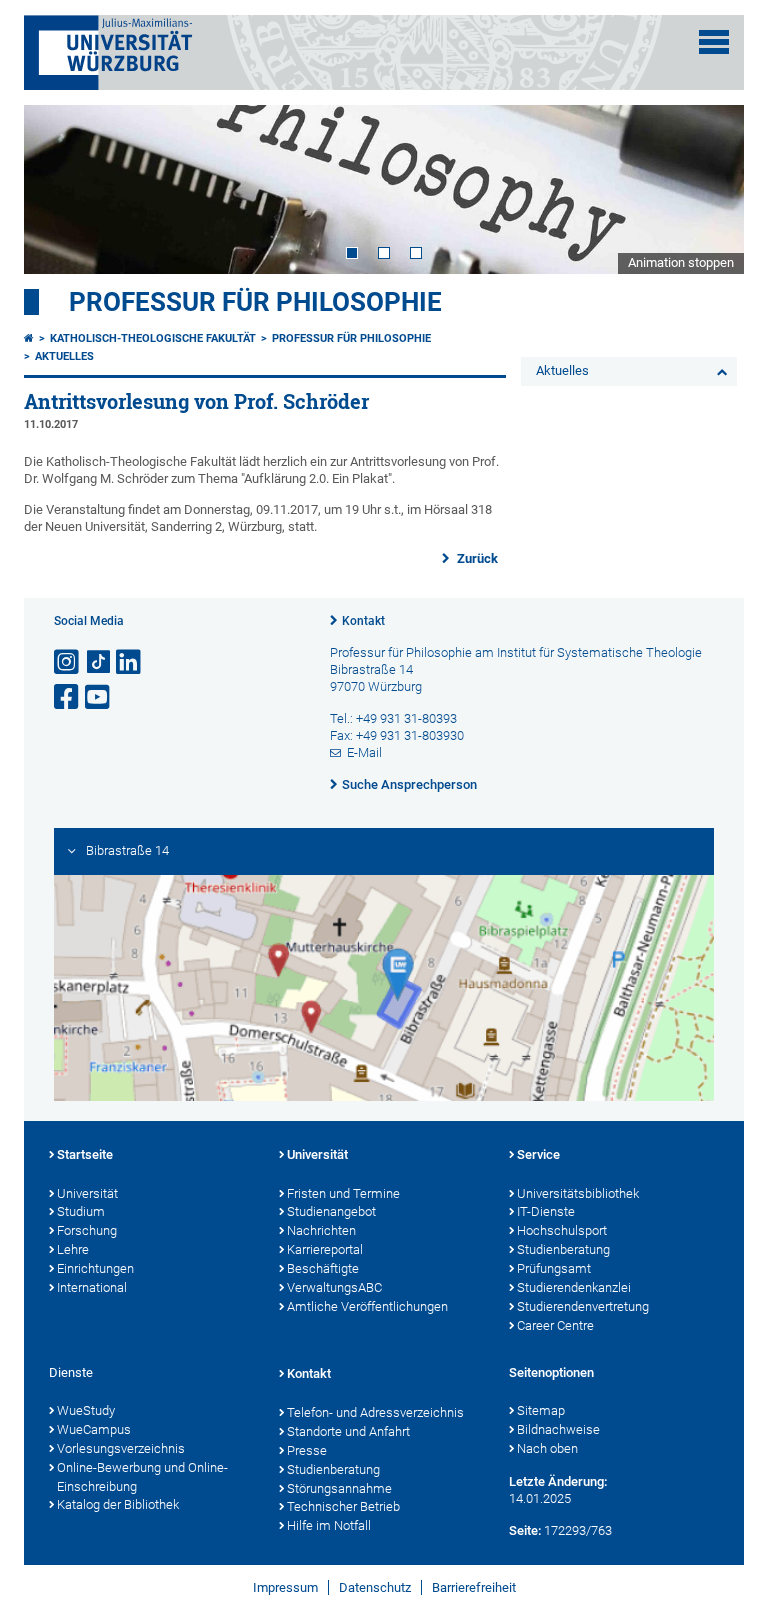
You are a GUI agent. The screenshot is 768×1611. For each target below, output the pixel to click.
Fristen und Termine (343, 1193)
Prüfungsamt (554, 1268)
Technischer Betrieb (343, 1506)
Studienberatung (563, 1249)
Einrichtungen (95, 1268)
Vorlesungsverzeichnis (121, 1448)
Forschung (87, 1230)
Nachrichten (321, 1230)
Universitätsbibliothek (578, 1193)
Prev (59, 189)
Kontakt (363, 621)
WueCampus (94, 1429)
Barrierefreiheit (474, 1587)
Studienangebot (331, 1211)
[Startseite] (29, 338)
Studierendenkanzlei (574, 1287)
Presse (307, 1450)
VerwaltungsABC (334, 1287)
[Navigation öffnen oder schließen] (714, 42)
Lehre (73, 1249)
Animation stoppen (681, 262)
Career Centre (555, 1325)
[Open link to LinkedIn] (130, 662)
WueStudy (86, 1410)
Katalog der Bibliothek (118, 1504)
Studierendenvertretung (583, 1306)
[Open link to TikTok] (99, 662)
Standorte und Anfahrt (348, 1431)
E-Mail (364, 752)
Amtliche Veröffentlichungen (367, 1306)
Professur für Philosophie (255, 302)
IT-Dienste (546, 1211)
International (92, 1287)
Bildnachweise (558, 1429)
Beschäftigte (323, 1268)
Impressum (285, 1587)
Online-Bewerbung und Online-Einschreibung (142, 1477)
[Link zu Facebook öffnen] (68, 697)
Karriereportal (325, 1249)
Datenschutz (375, 1587)
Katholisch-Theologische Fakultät (153, 338)
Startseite (85, 1154)
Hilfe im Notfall (329, 1525)
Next (709, 189)
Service (538, 1154)
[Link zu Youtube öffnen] (99, 697)
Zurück (476, 558)
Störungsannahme (339, 1488)
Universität (87, 1193)
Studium (81, 1211)
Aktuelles (64, 356)
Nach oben (547, 1448)
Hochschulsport (562, 1230)
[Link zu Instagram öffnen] (68, 662)
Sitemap (541, 1410)
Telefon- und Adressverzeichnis (375, 1412)
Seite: (525, 1530)
